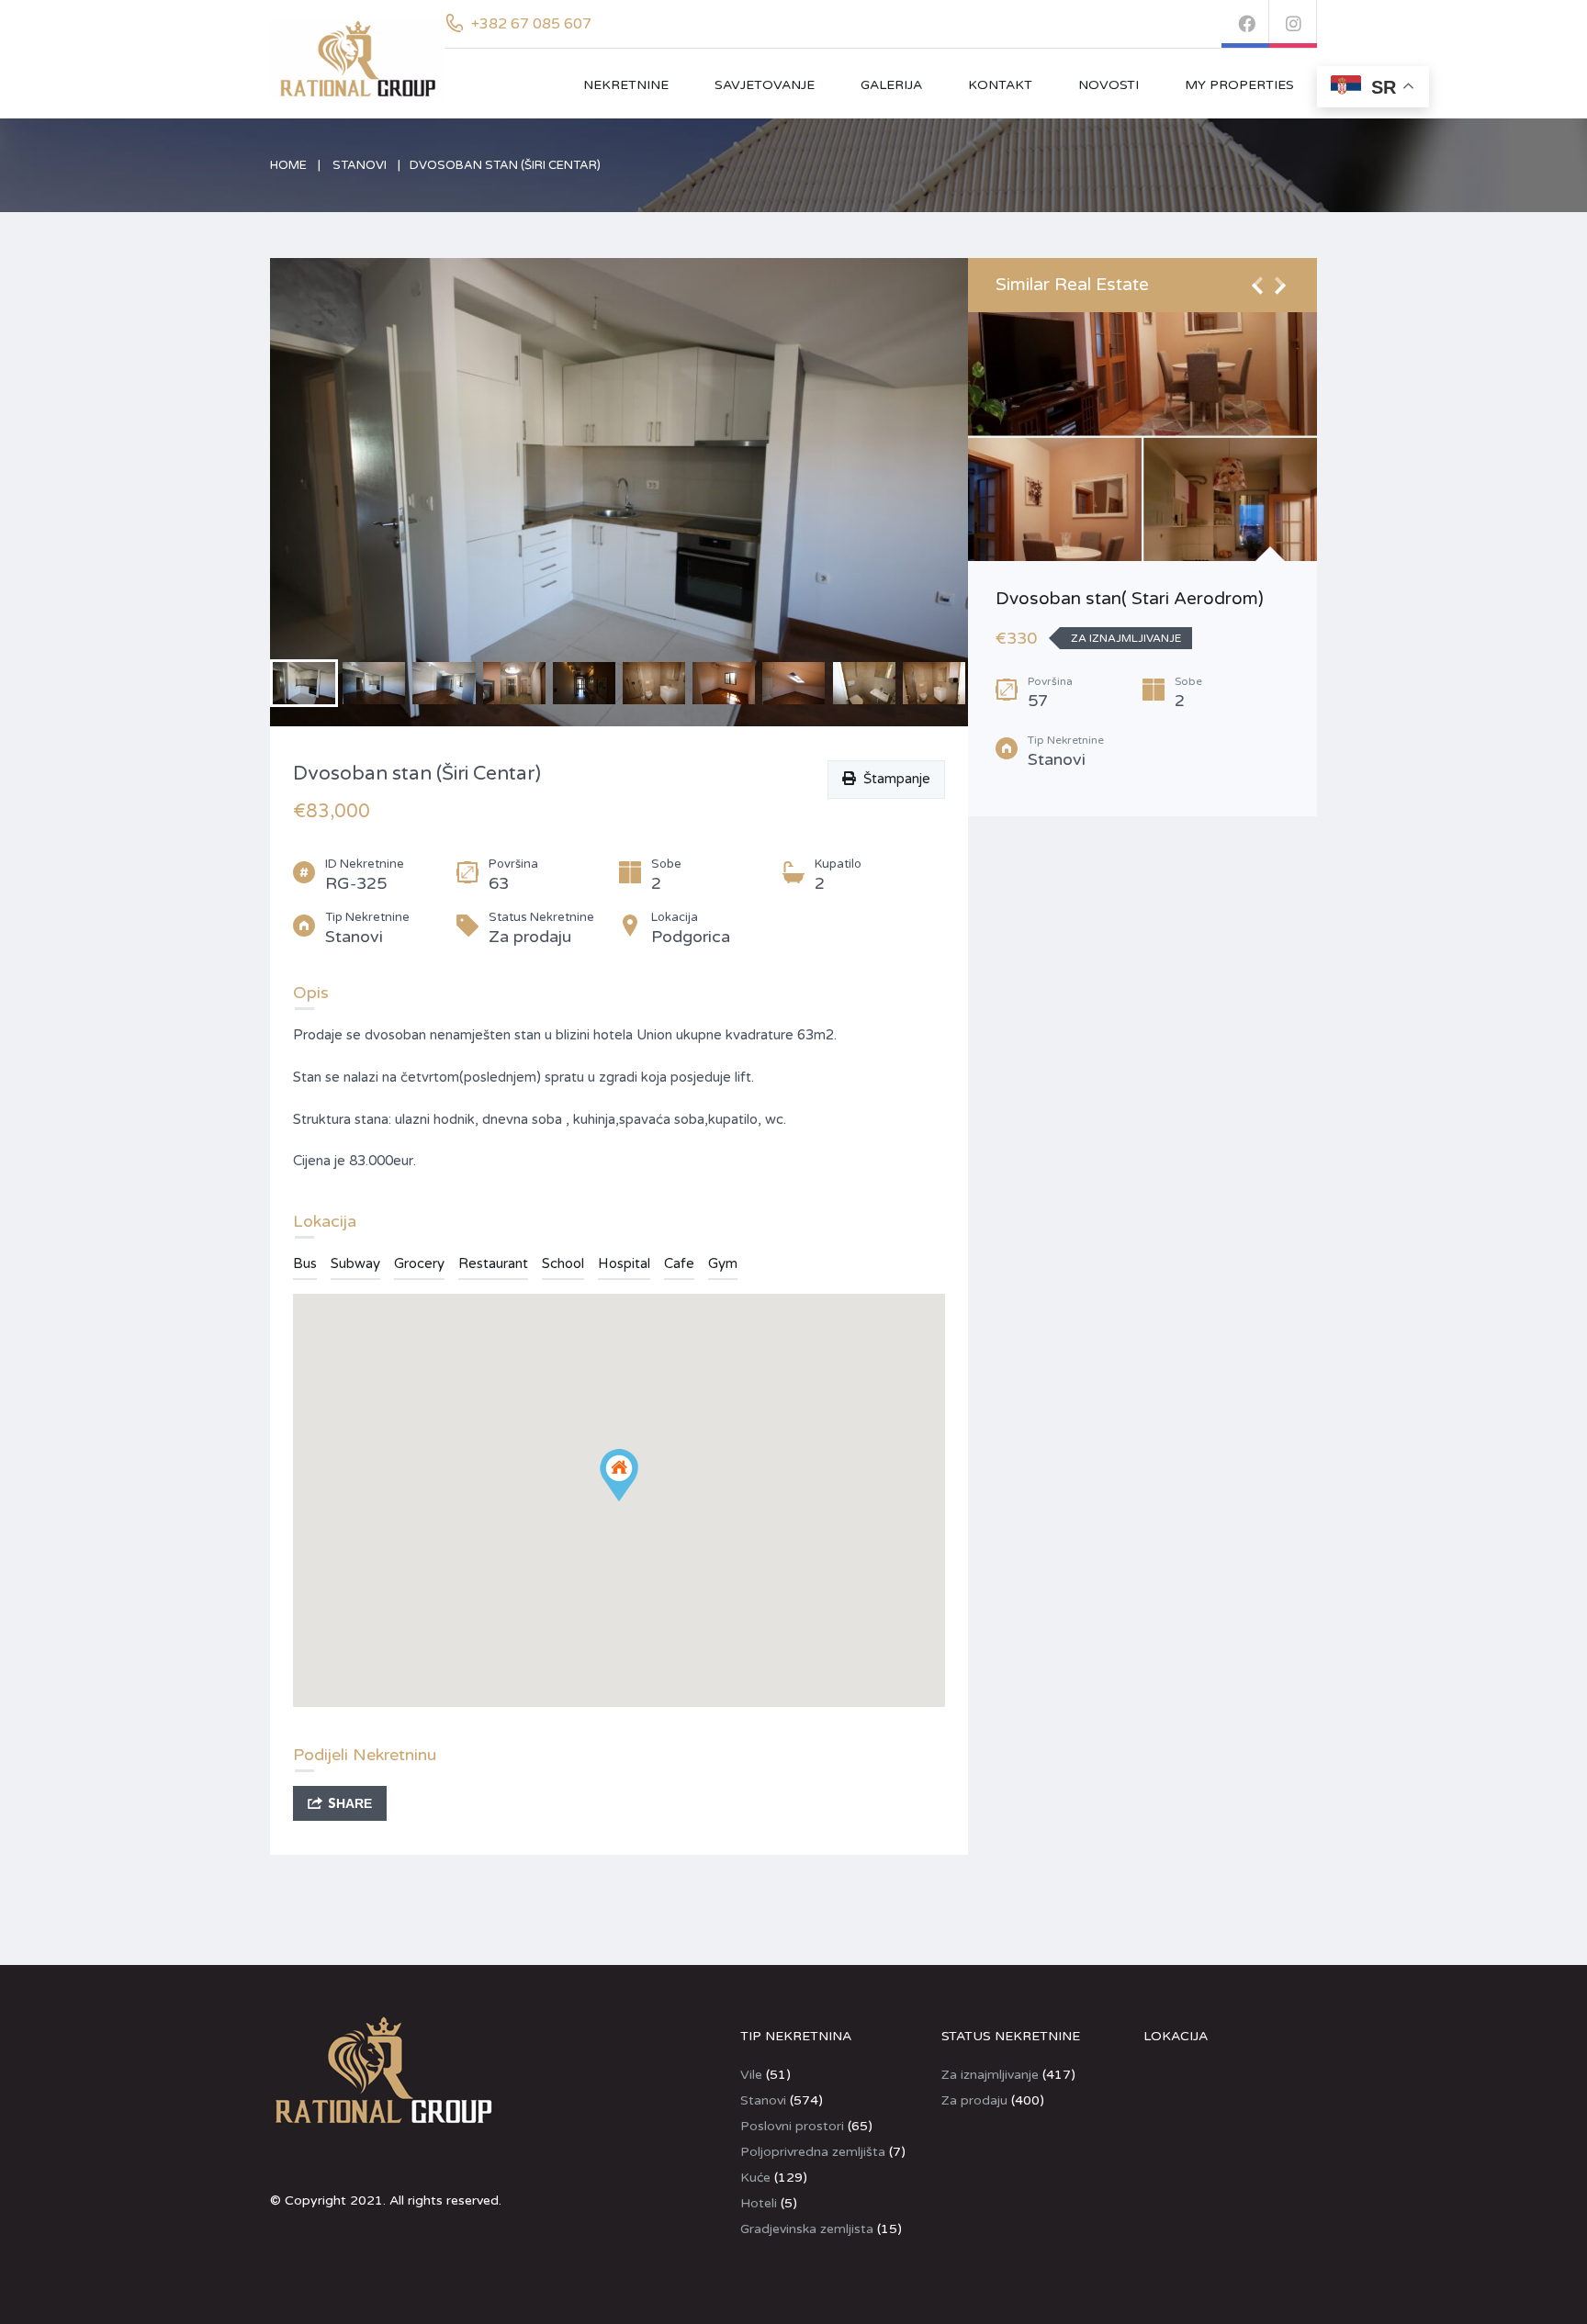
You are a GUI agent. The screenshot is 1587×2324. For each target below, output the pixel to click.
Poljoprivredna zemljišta (813, 2152)
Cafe (679, 1263)
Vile (751, 2075)
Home (288, 165)
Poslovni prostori (792, 2126)
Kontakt (1000, 85)
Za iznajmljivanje (990, 2075)
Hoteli (759, 2203)
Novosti (1109, 85)
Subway (355, 1263)
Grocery (419, 1263)
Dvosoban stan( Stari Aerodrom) (1130, 599)
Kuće (755, 2178)
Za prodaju (974, 2100)
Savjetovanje (765, 85)
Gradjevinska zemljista (807, 2229)
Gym (723, 1263)
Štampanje (893, 779)
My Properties (1239, 85)
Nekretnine (626, 85)
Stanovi (360, 165)
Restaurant (493, 1263)
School (563, 1263)
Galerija (891, 85)
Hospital (624, 1263)
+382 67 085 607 (531, 24)
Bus (305, 1263)
